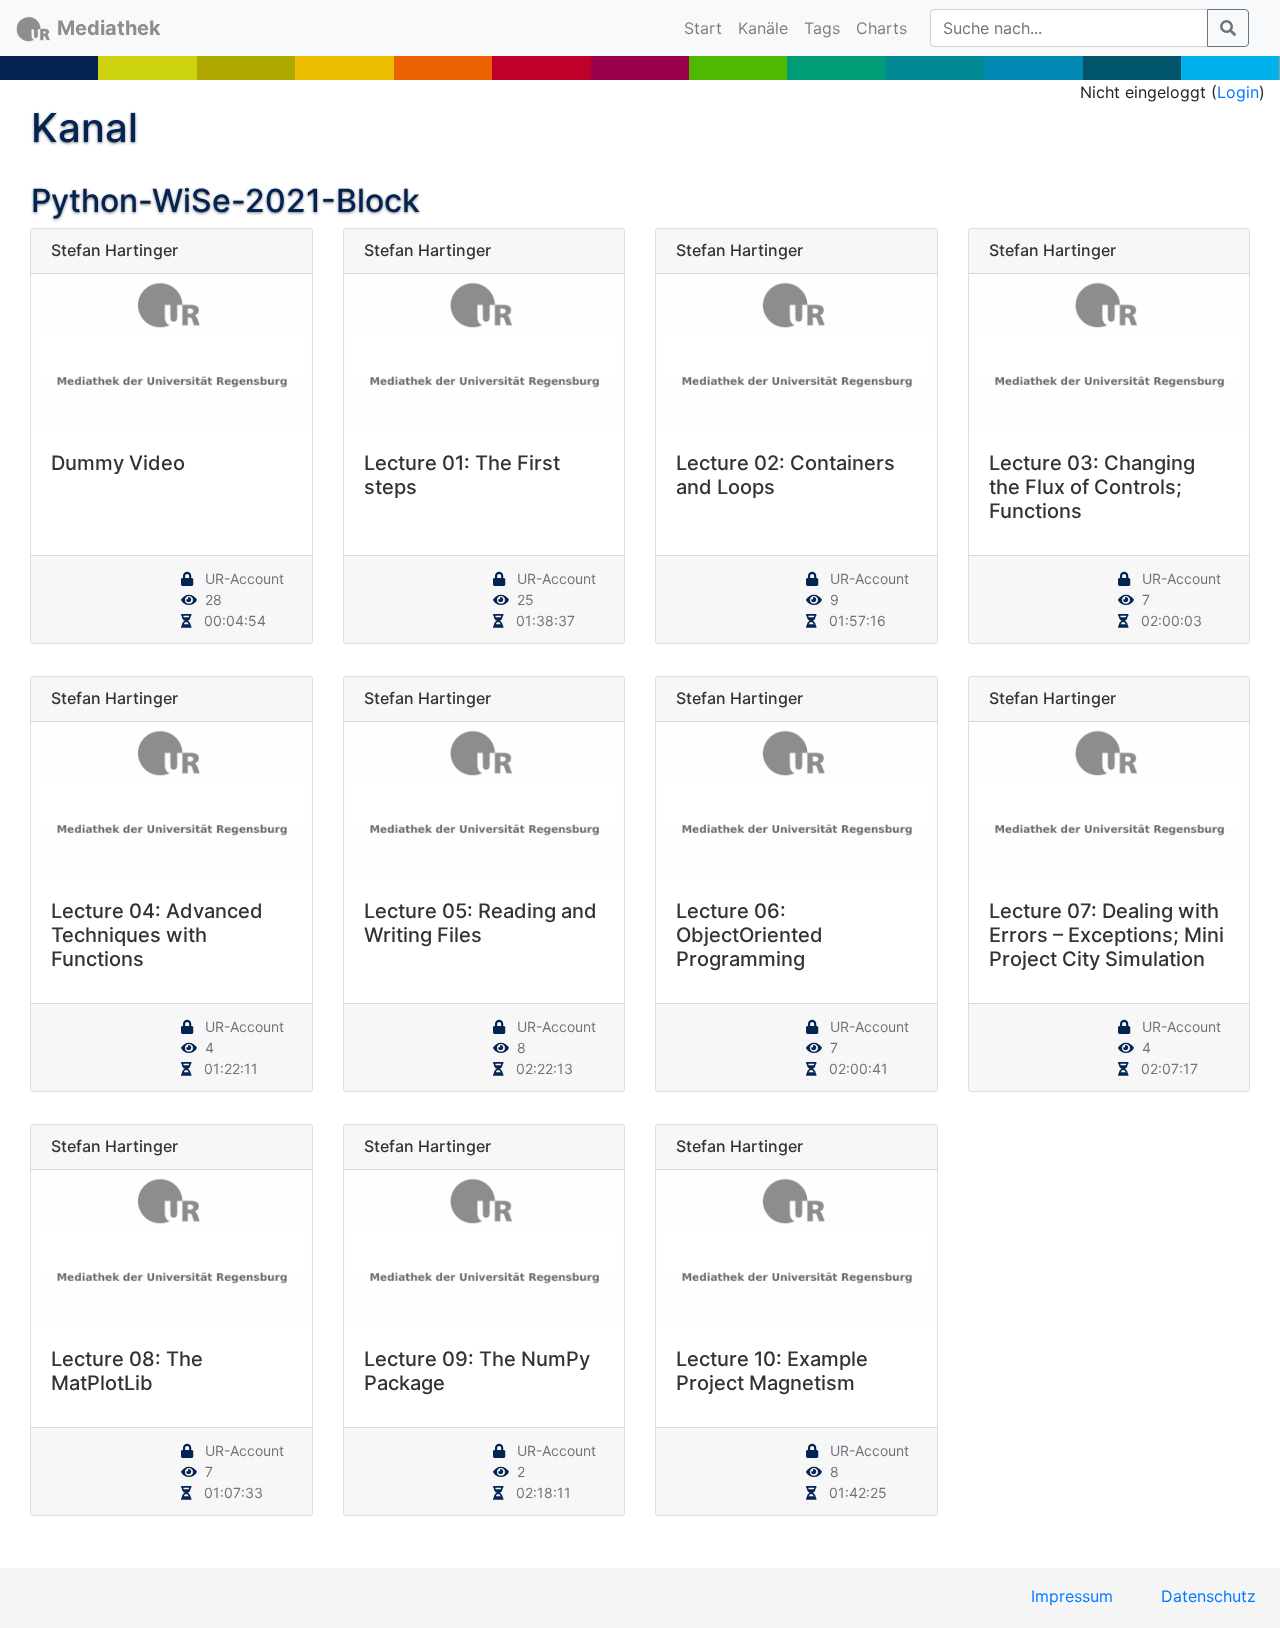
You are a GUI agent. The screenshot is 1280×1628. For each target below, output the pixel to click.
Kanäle (763, 28)
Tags (822, 28)
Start (707, 27)
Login (1238, 92)
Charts (881, 28)
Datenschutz (1208, 1596)
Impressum (1072, 1596)
